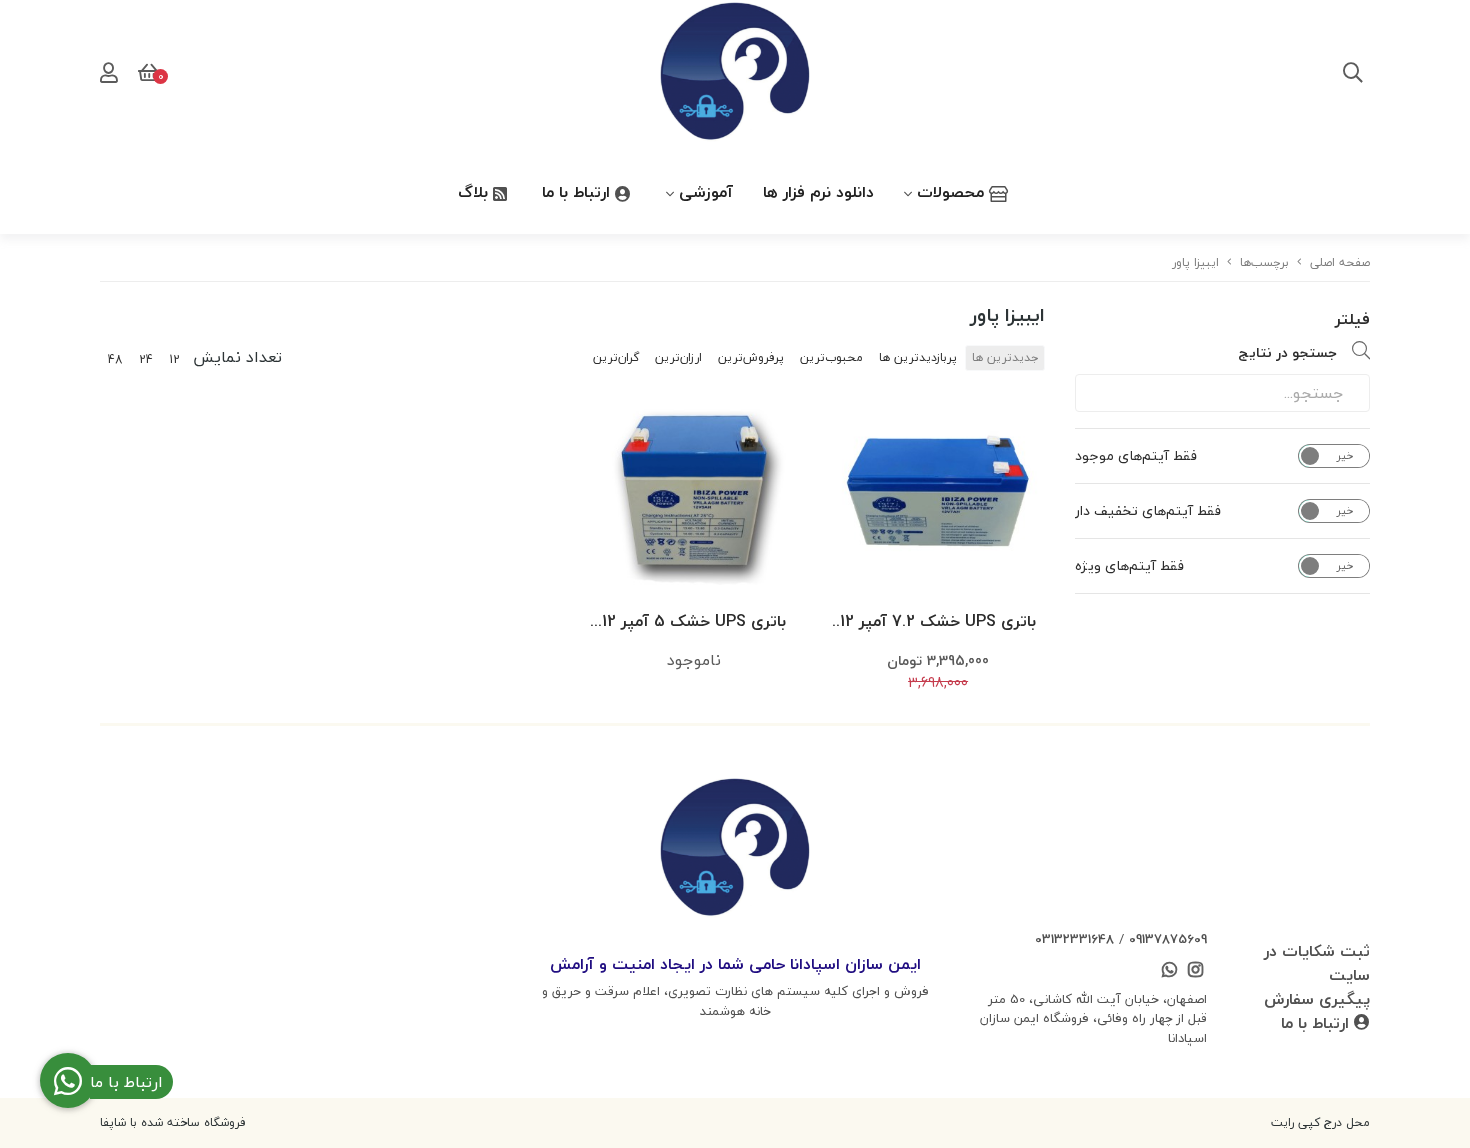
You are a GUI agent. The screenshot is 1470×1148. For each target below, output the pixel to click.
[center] (1353, 75)
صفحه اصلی (1340, 262)
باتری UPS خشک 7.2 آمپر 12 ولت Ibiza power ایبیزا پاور (938, 622)
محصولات (953, 192)
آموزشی (706, 192)
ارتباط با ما (578, 192)
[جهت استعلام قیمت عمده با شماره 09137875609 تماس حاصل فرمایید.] (938, 498)
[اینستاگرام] (1196, 972)
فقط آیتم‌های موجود (1136, 456)
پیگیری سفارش (1317, 999)
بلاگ (475, 192)
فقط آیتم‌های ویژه (1129, 566)
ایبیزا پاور (1195, 262)
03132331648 (1074, 939)
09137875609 (1168, 939)
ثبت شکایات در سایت (1317, 963)
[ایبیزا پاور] (735, 851)
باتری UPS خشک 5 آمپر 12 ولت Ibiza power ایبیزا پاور (694, 622)
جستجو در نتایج (1287, 352)
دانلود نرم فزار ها (818, 192)
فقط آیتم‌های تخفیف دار (1148, 511)
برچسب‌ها (1264, 262)
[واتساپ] (1169, 972)
